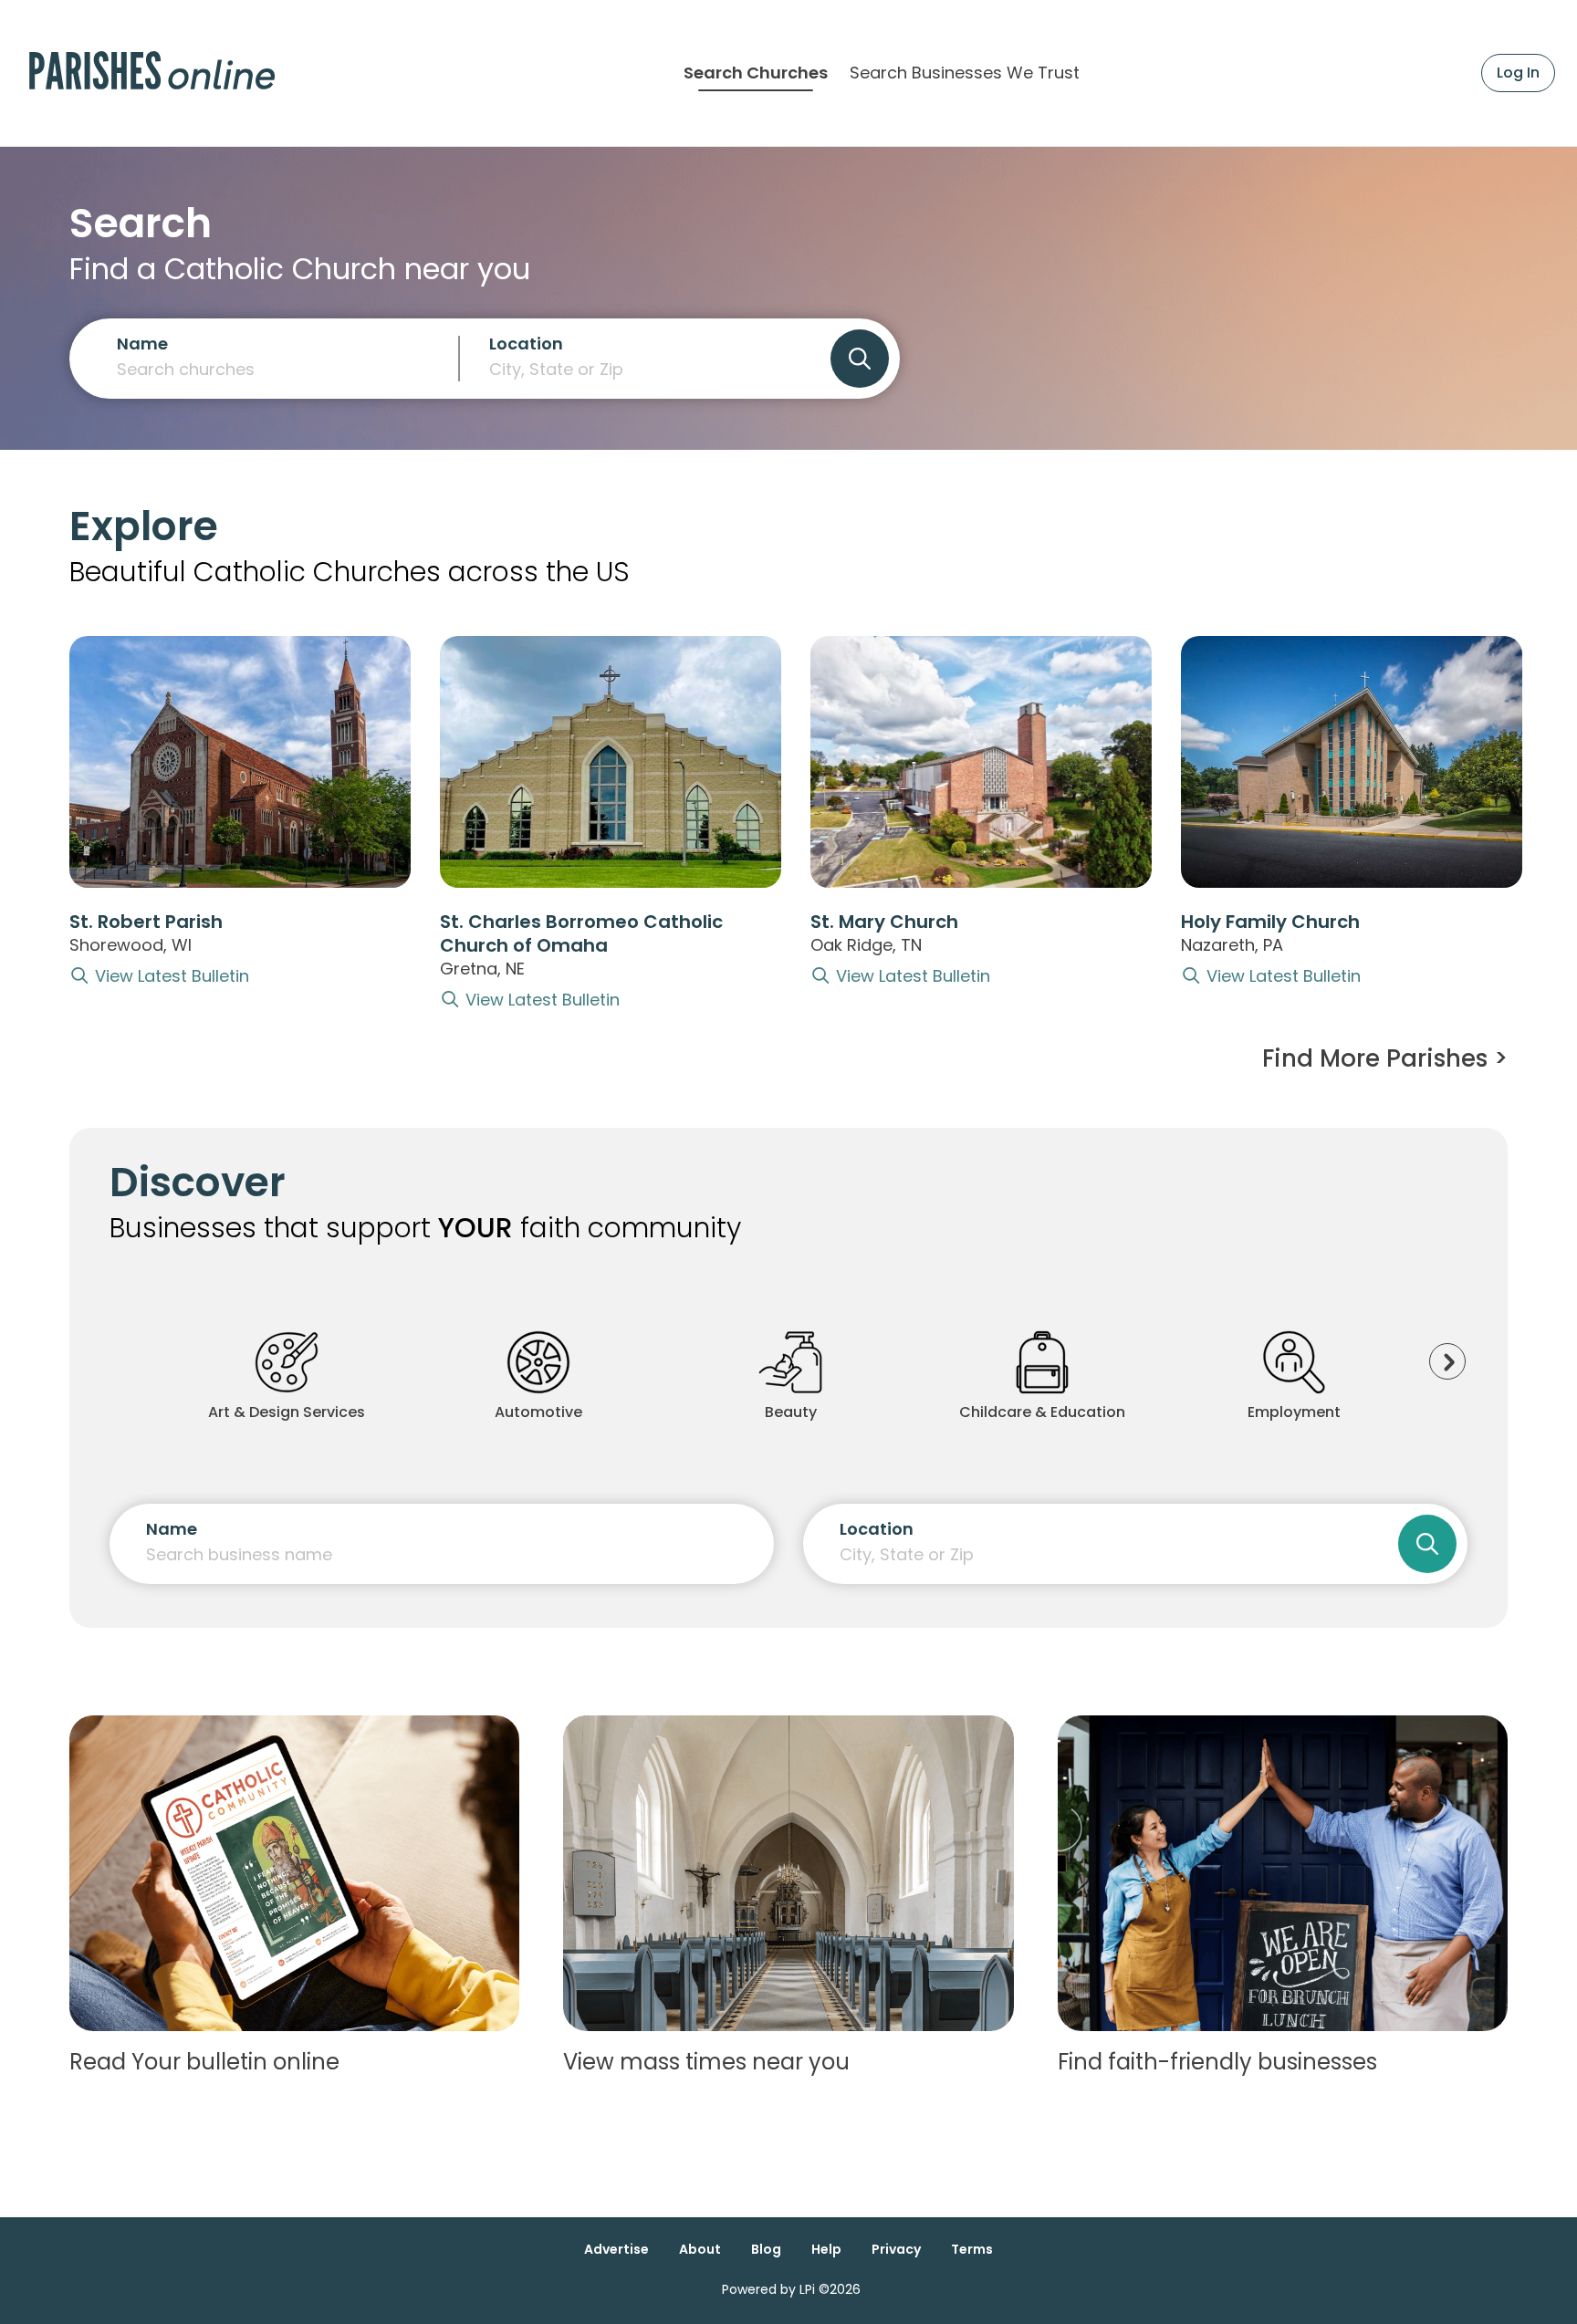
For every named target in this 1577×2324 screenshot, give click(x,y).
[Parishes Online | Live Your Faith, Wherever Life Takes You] (152, 73)
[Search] (860, 359)
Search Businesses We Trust (965, 73)
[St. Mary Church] (981, 762)
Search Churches (756, 73)
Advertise (616, 2249)
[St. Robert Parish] (240, 762)
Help (826, 2249)
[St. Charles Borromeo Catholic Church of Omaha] (611, 762)
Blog (766, 2249)
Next (1447, 1361)
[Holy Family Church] (1352, 762)
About (700, 2249)
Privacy (896, 2249)
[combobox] (645, 366)
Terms (972, 2249)
